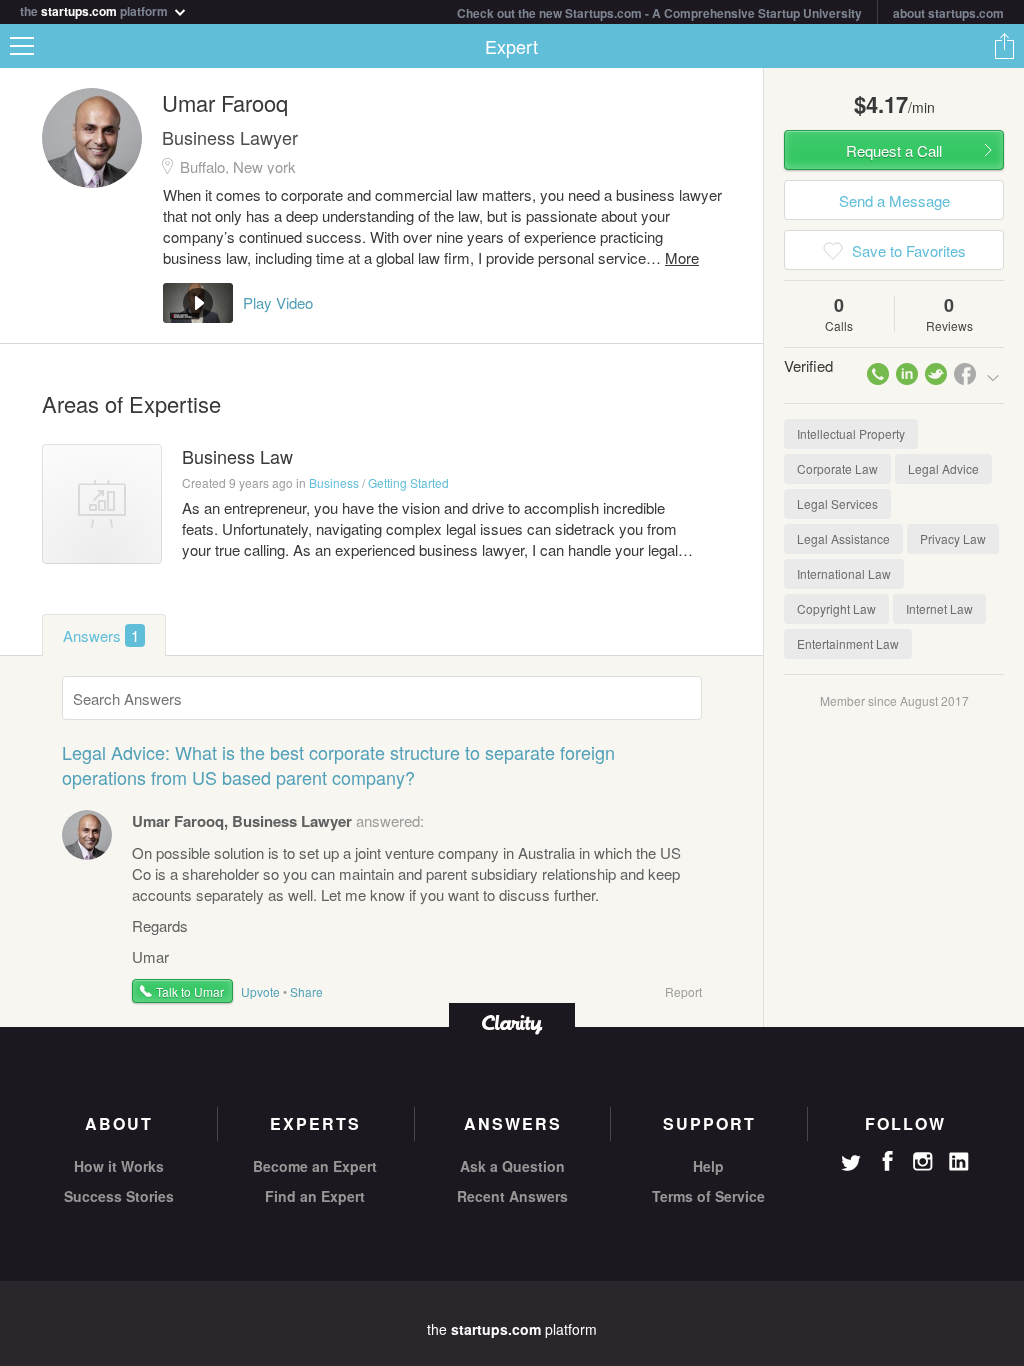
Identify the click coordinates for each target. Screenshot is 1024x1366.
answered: (278, 820)
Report (683, 991)
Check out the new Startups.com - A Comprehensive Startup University (659, 13)
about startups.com (948, 13)
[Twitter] (851, 1165)
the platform (95, 9)
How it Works (119, 1166)
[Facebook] (887, 1161)
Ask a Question (512, 1166)
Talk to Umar (190, 991)
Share (1004, 46)
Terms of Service (708, 1196)
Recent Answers (512, 1196)
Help (708, 1166)
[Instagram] (923, 1162)
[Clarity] (512, 1022)
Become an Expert (315, 1166)
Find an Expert (315, 1196)
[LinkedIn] (959, 1162)
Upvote (260, 991)
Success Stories (119, 1196)
